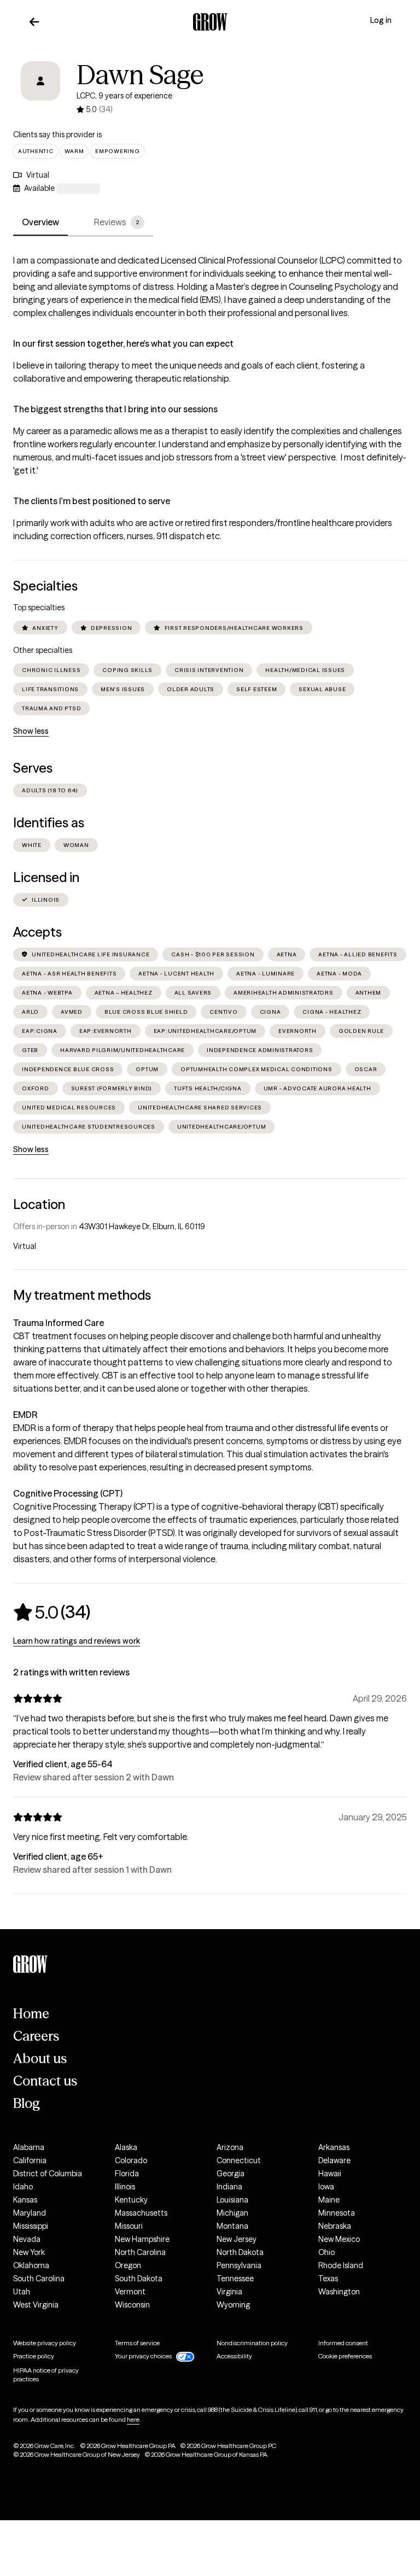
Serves (33, 768)
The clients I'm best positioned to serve (92, 501)
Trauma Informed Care (59, 1323)
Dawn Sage (140, 75)
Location (39, 1204)
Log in (381, 20)
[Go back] (34, 22)
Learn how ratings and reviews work (77, 1641)
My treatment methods (82, 1295)
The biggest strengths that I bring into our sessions (115, 409)
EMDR (25, 1415)
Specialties (45, 586)
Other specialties (43, 650)
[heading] (52, 1612)
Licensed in (46, 877)
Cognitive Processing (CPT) (68, 1493)
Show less (31, 731)
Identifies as (49, 823)
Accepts (37, 932)
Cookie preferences (345, 2356)
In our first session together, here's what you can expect (123, 343)
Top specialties (39, 608)
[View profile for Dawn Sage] (40, 89)
